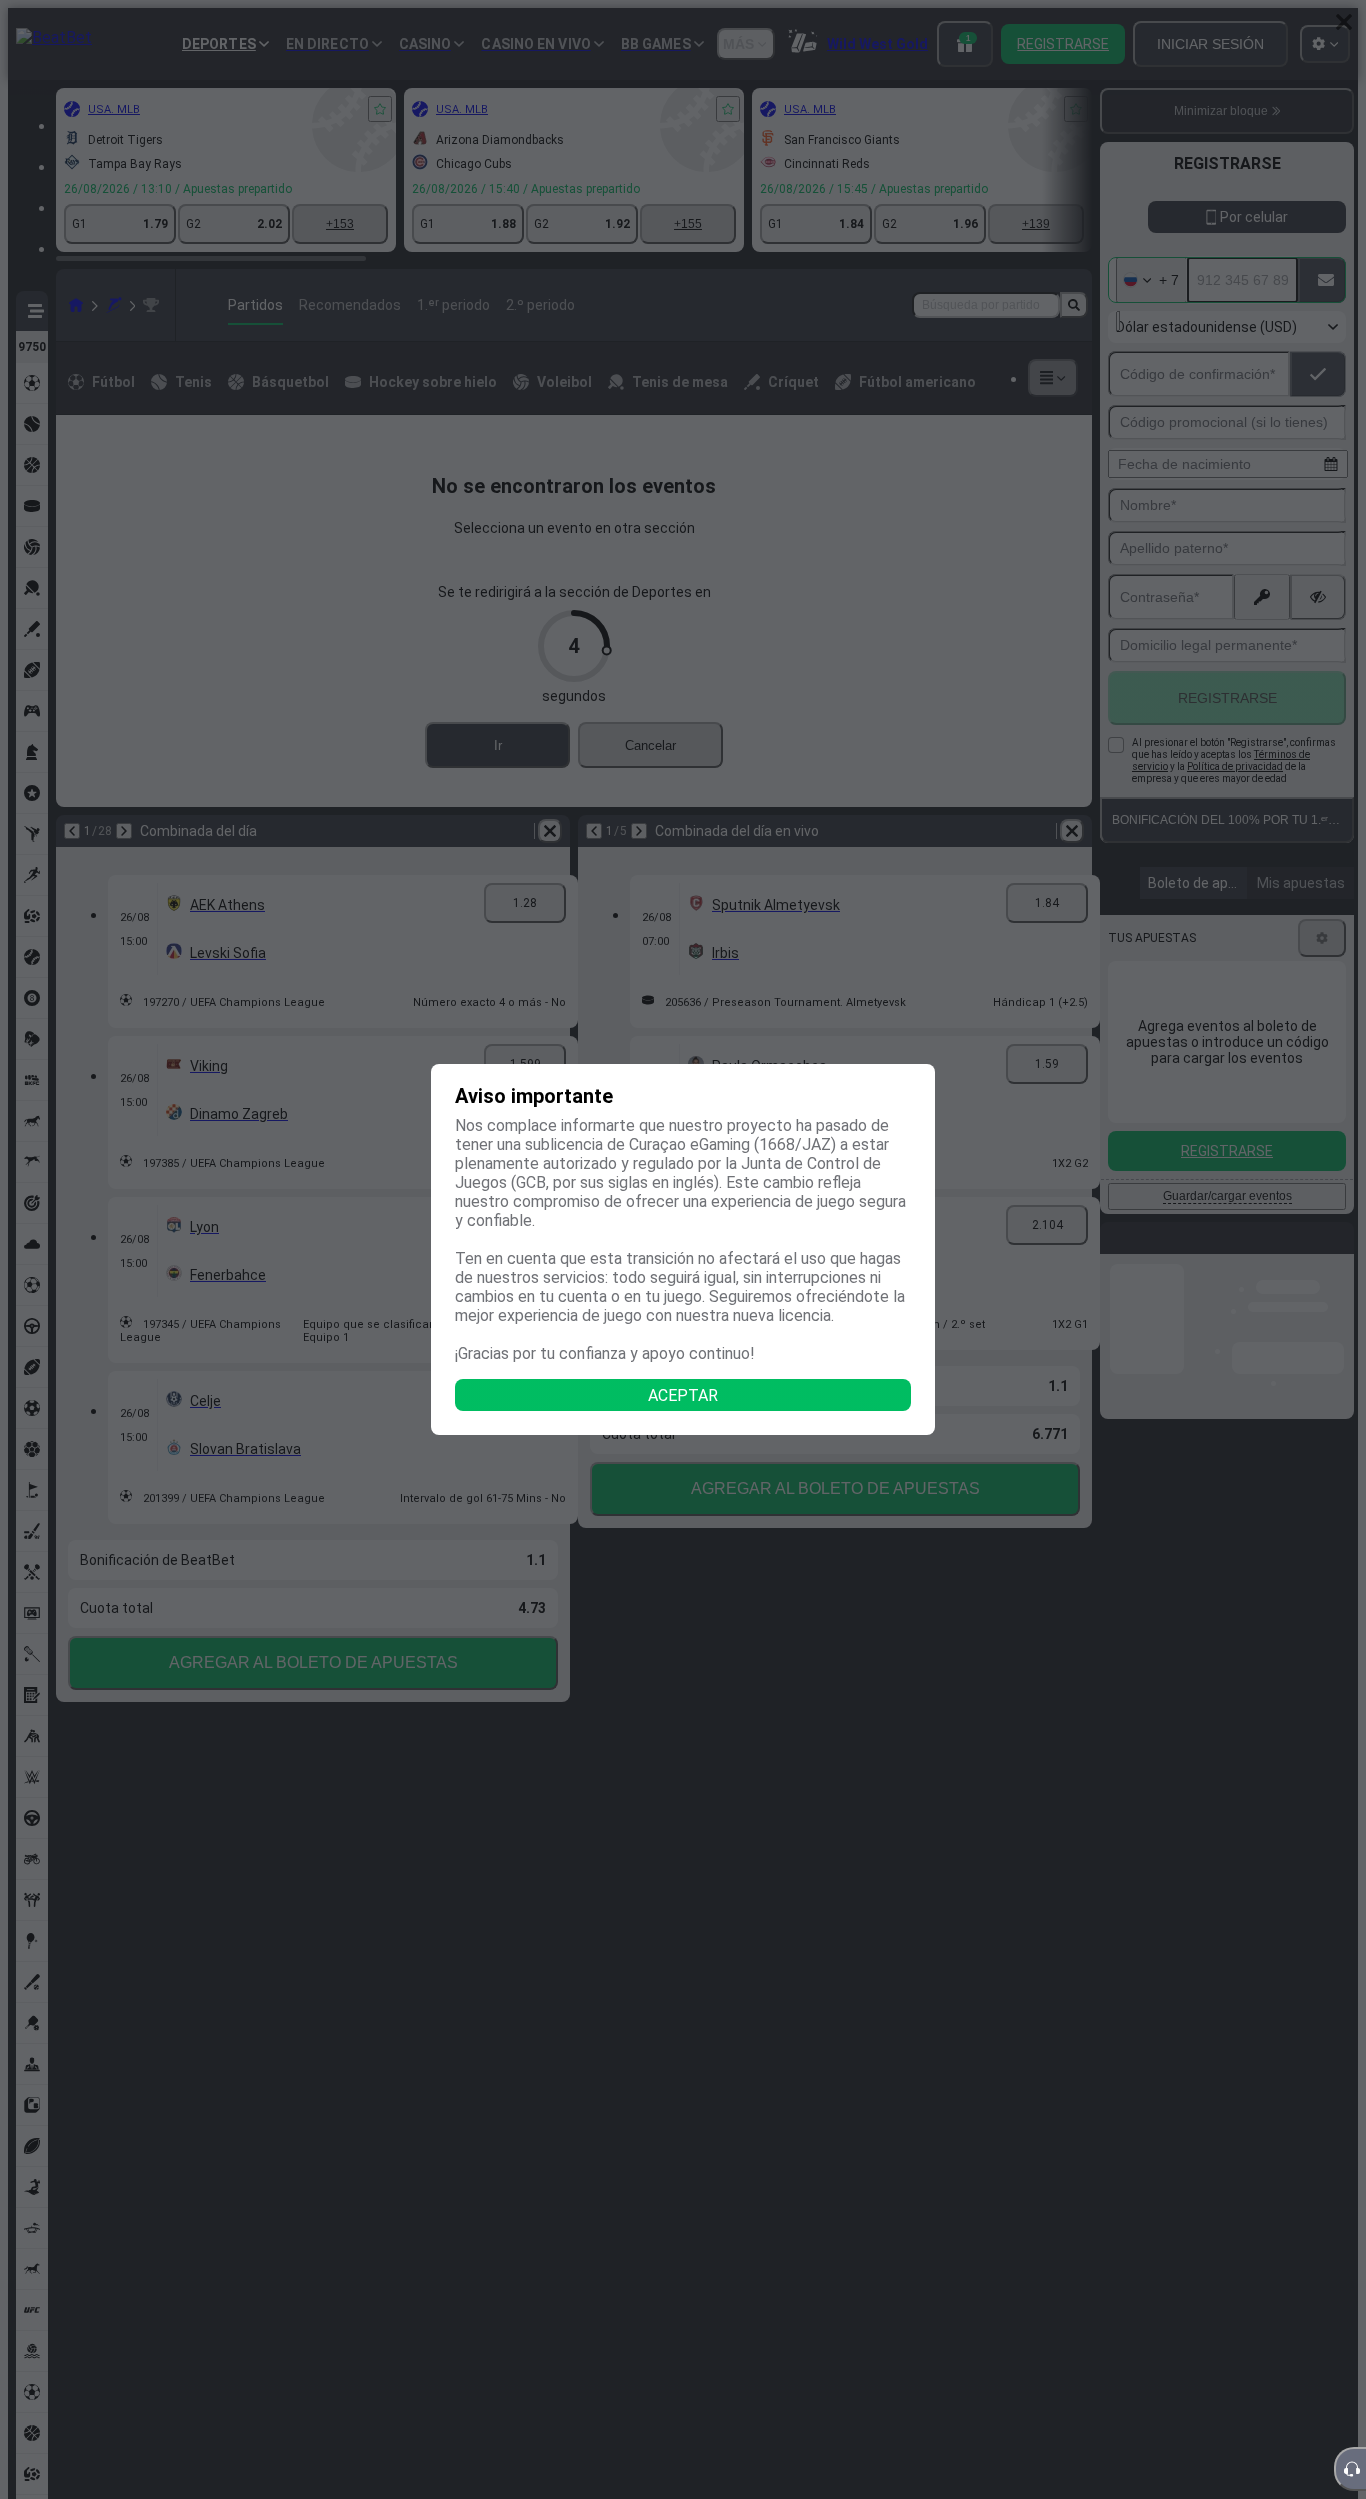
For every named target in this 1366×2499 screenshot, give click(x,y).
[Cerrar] (1344, 22)
